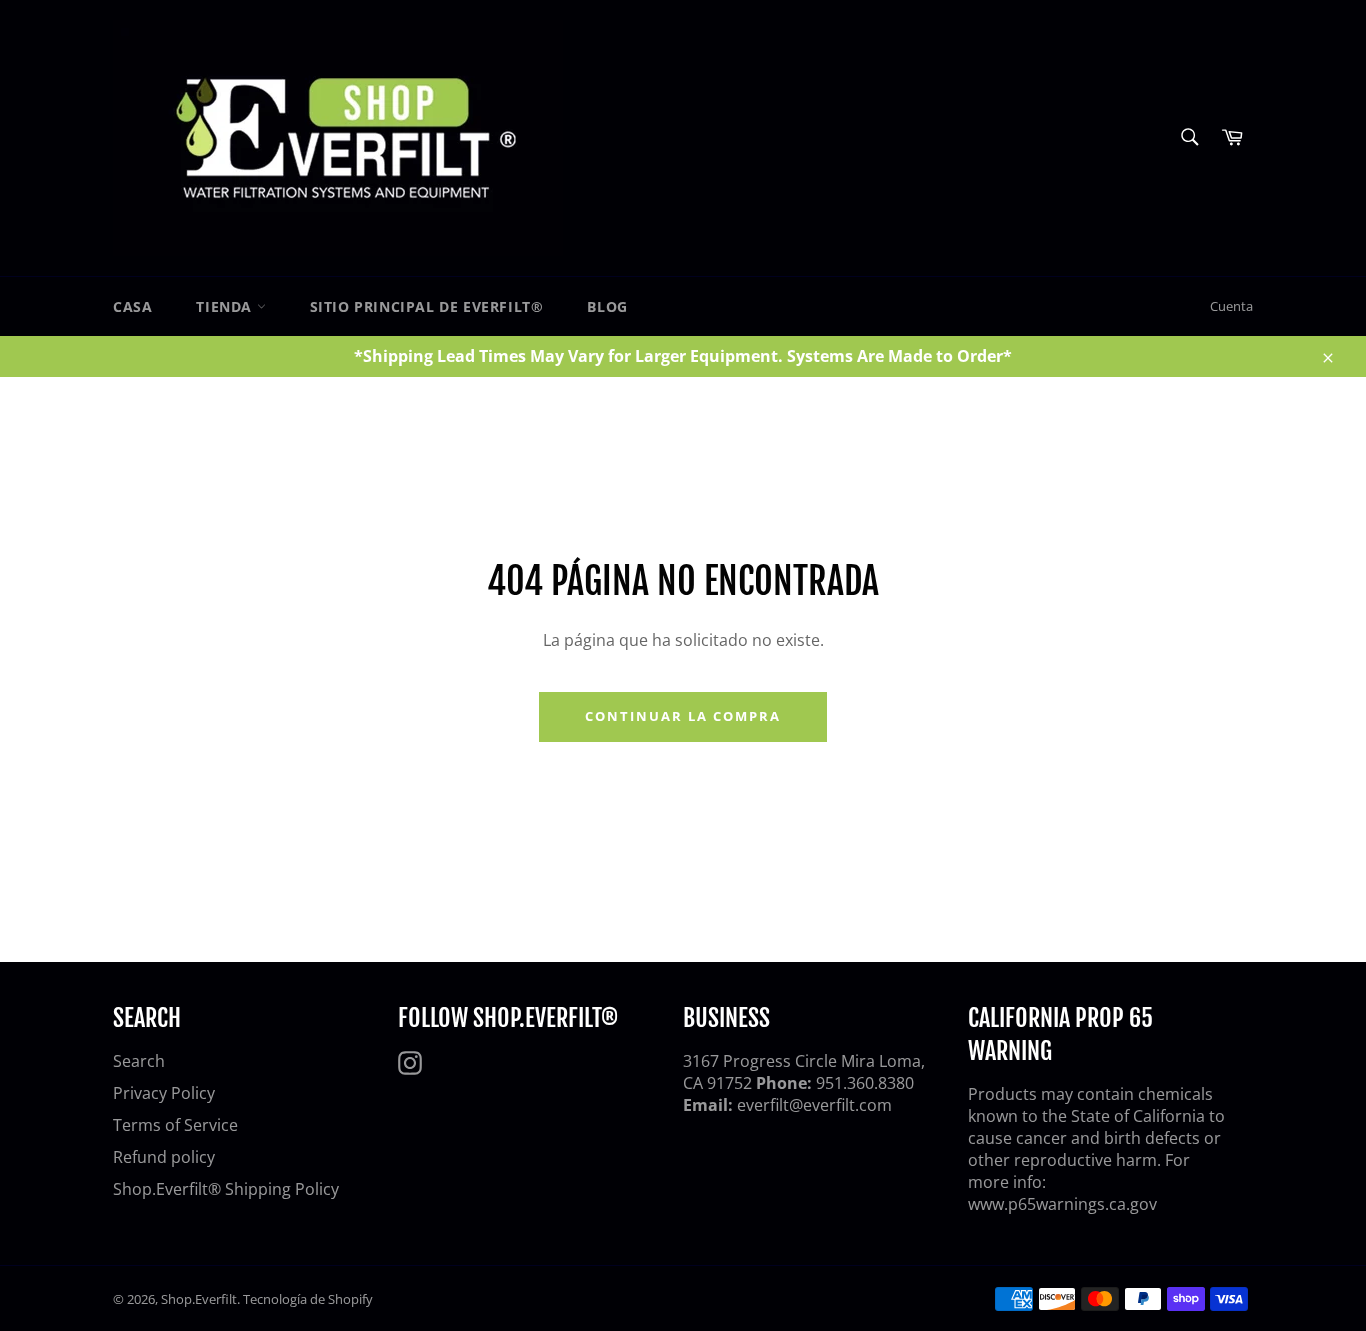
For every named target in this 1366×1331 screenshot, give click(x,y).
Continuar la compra (682, 716)
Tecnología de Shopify (308, 1299)
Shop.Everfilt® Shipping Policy (226, 1189)
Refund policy (164, 1157)
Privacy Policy (164, 1093)
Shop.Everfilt (199, 1299)
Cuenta (1231, 306)
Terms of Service (175, 1125)
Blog (607, 306)
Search (139, 1061)
